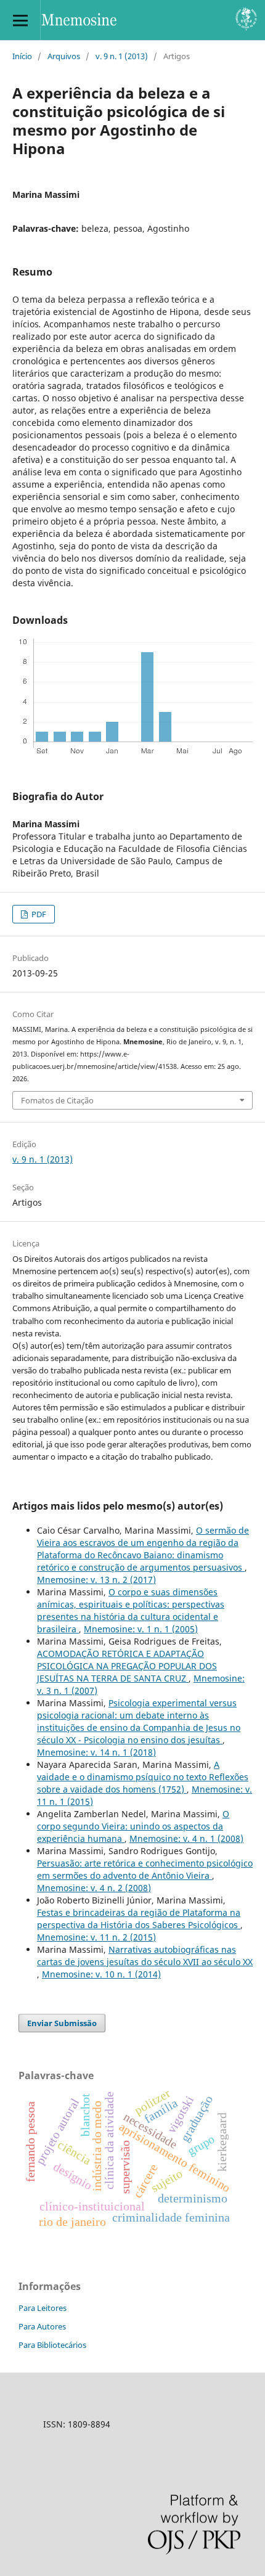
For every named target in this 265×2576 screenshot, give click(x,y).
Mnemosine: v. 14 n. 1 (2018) (96, 1752)
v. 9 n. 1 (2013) (122, 56)
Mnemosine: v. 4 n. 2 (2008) (94, 1888)
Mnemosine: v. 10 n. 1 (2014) (101, 1974)
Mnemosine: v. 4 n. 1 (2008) (186, 1838)
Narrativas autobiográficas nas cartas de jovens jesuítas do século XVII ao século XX (145, 1956)
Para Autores (42, 2326)
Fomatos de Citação (57, 1100)
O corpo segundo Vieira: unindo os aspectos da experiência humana (133, 1826)
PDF (38, 914)
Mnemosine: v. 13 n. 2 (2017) (96, 1580)
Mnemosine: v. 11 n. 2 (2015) (96, 1937)
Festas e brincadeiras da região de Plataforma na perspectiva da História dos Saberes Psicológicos (139, 1919)
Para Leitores (43, 2308)
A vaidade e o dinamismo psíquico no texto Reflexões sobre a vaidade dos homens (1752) (143, 1777)
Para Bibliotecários (52, 2345)
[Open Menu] (20, 20)
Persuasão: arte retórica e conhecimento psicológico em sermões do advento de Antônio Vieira (145, 1869)
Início (22, 56)
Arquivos (64, 56)
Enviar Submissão (62, 2023)
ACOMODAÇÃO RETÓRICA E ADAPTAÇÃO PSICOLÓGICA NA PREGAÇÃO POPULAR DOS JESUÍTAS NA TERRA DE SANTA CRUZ (127, 1666)
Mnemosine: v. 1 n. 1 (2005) (141, 1629)
